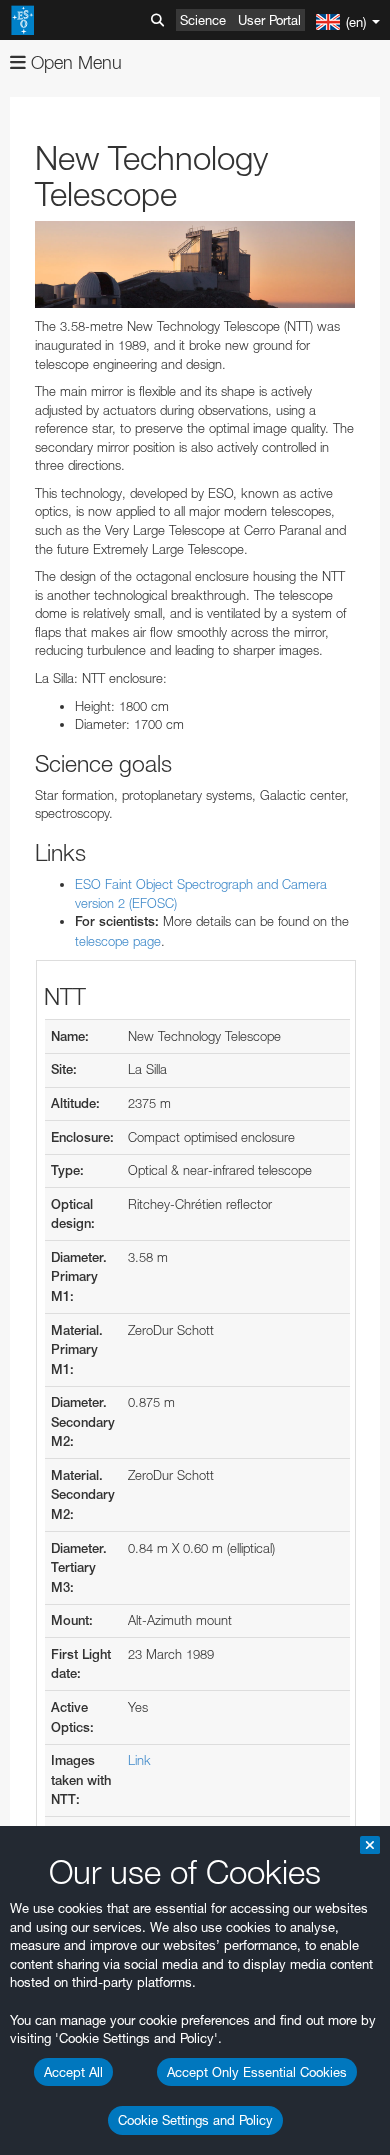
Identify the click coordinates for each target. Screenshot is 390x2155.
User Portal (269, 20)
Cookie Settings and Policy (195, 2120)
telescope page (118, 941)
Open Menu (74, 62)
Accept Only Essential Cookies (257, 2072)
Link (139, 1760)
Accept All (73, 2072)
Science (203, 20)
